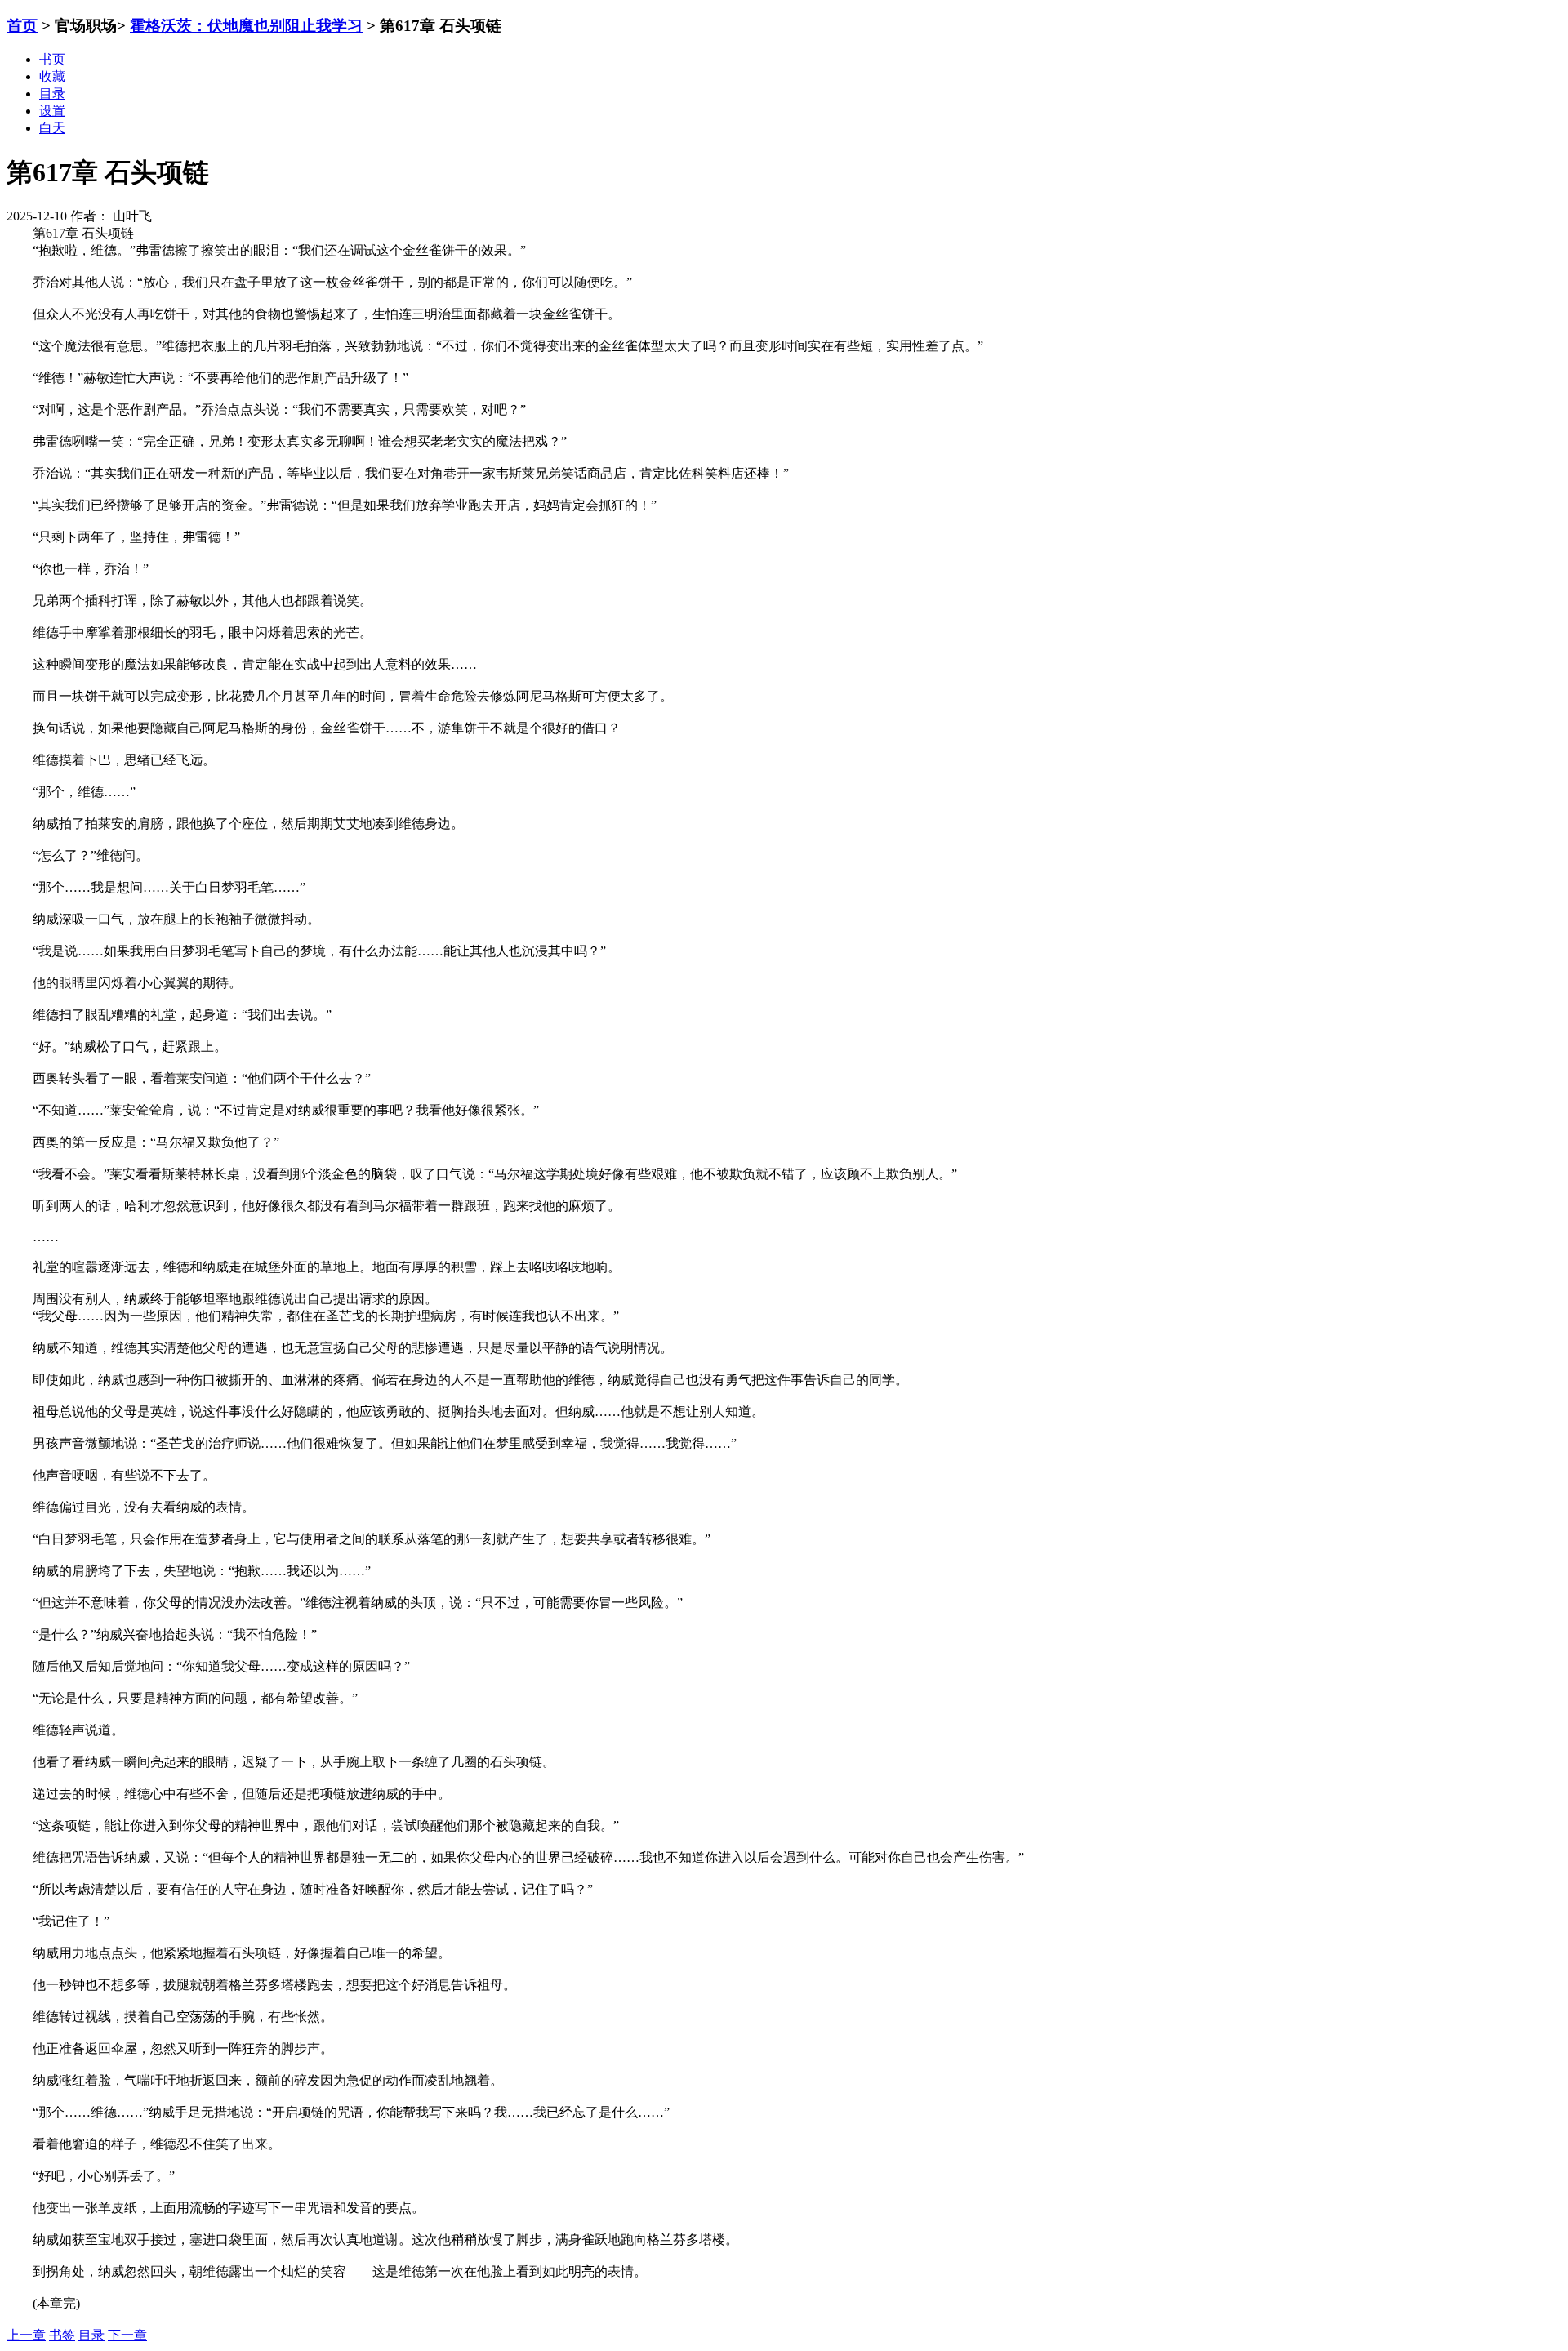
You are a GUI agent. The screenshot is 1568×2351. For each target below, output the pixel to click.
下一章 (127, 2335)
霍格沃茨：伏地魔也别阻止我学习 (246, 26)
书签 (62, 2335)
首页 (22, 26)
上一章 (26, 2335)
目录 (91, 2335)
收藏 (52, 76)
